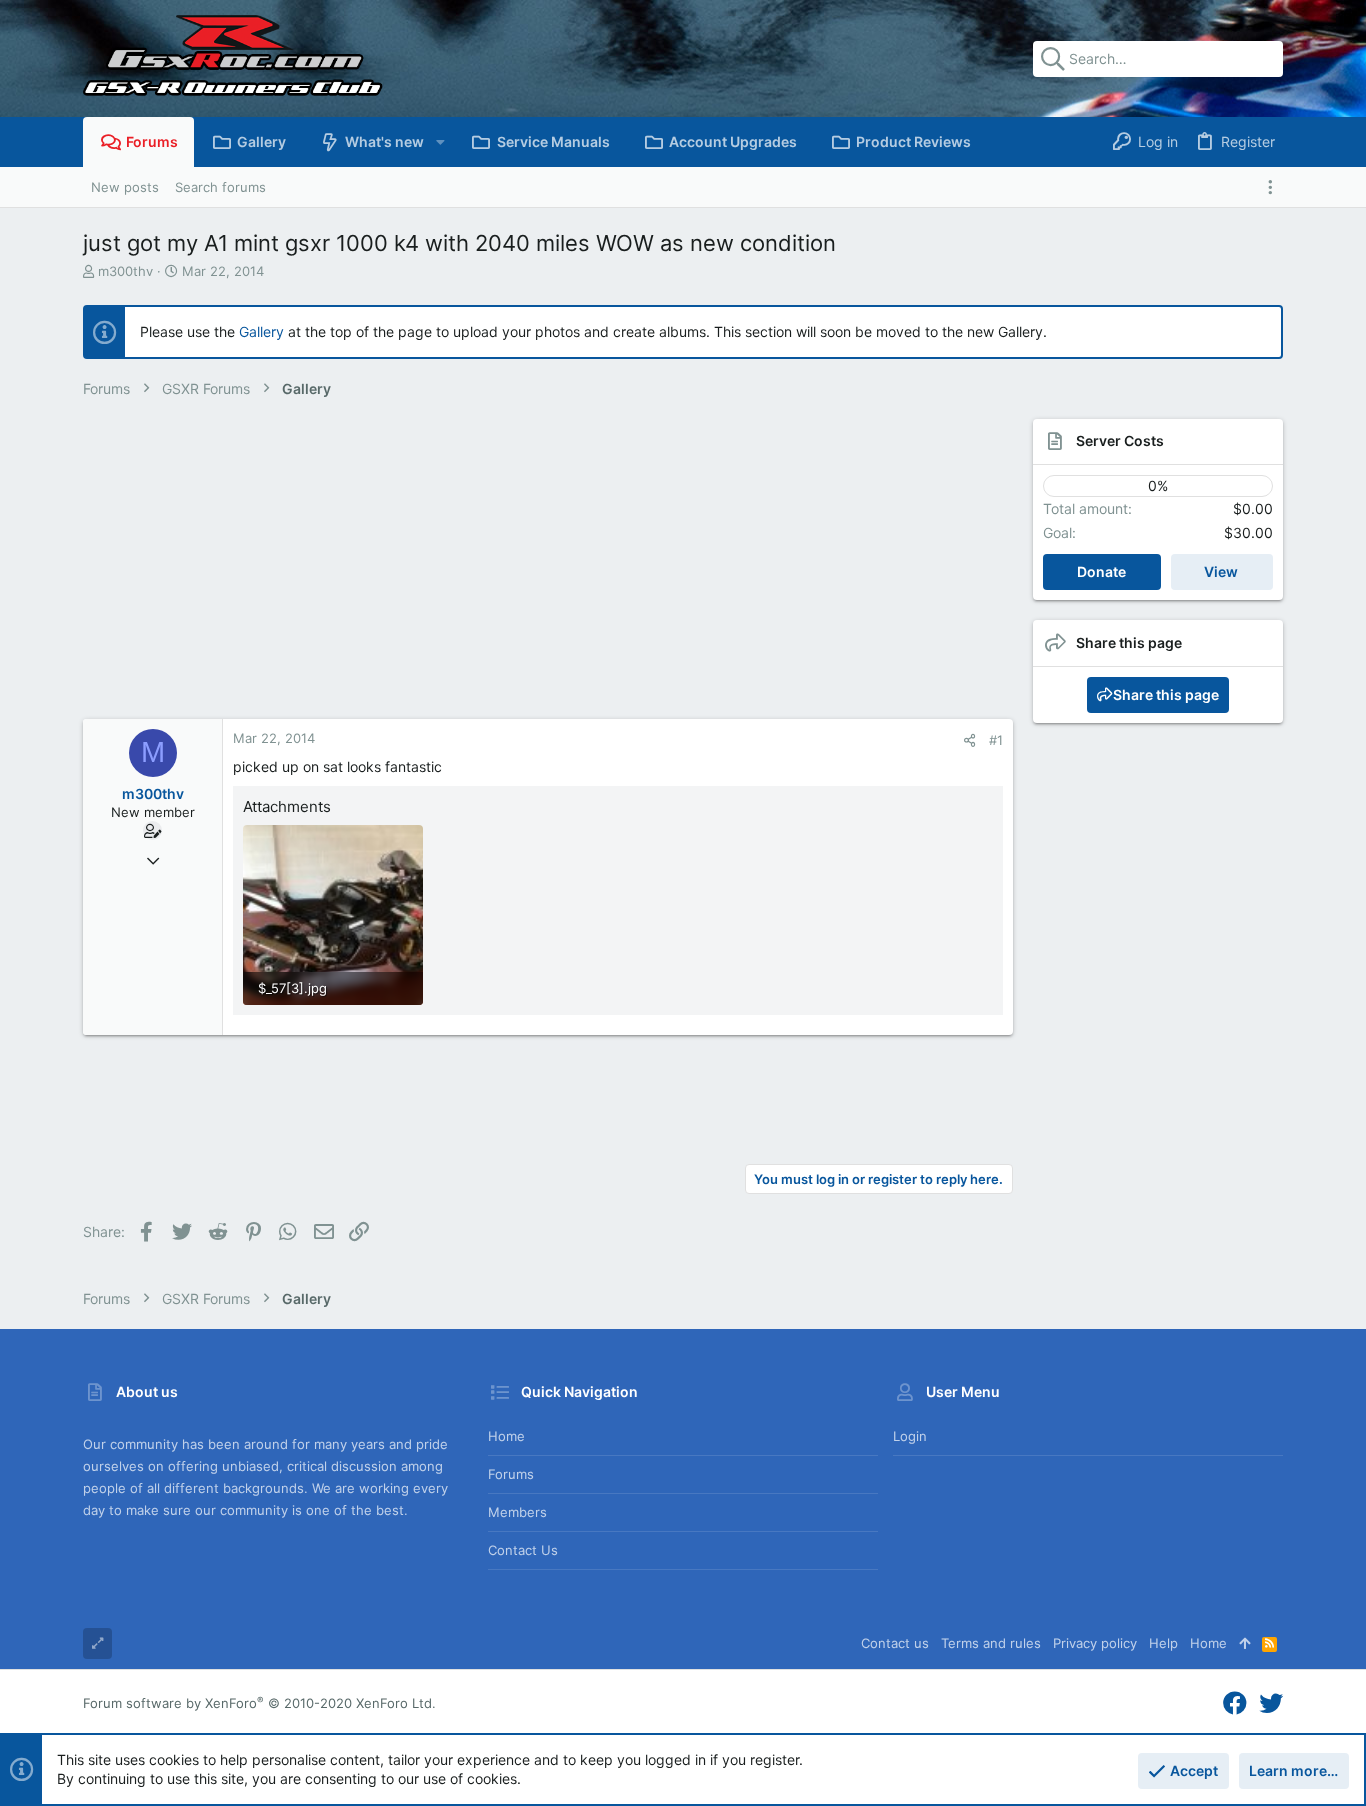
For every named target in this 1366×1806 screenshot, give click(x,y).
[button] (439, 142)
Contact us (523, 1550)
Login (910, 1436)
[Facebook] (1235, 1703)
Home (506, 1436)
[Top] (1244, 1643)
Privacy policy (1095, 1643)
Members (517, 1512)
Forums (511, 1474)
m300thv (125, 271)
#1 (996, 740)
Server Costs (1120, 440)
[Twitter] (1271, 1703)
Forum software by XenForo (259, 1703)
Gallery (261, 331)
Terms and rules (991, 1643)
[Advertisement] (528, 569)
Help (1163, 1643)
